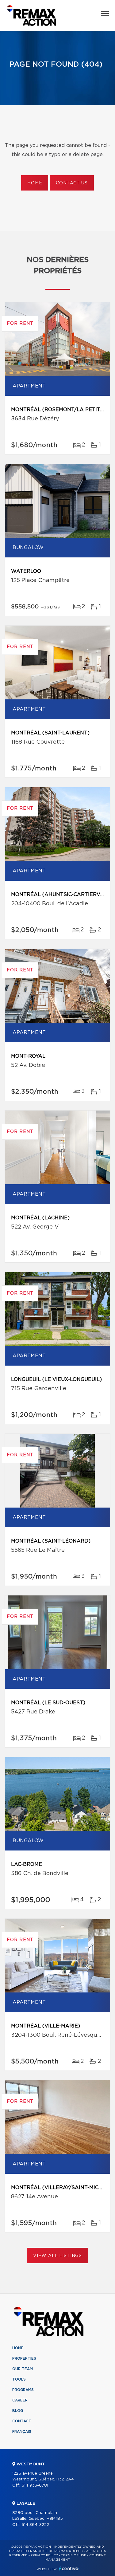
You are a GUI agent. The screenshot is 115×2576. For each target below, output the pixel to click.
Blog (18, 2411)
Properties (24, 2358)
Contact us (72, 183)
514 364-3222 (35, 2525)
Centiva (69, 2568)
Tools (19, 2379)
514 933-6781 (35, 2486)
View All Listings (57, 2256)
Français (22, 2432)
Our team (23, 2369)
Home (35, 183)
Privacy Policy (44, 2555)
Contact (22, 2421)
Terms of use (74, 2555)
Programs (23, 2390)
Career (20, 2400)
